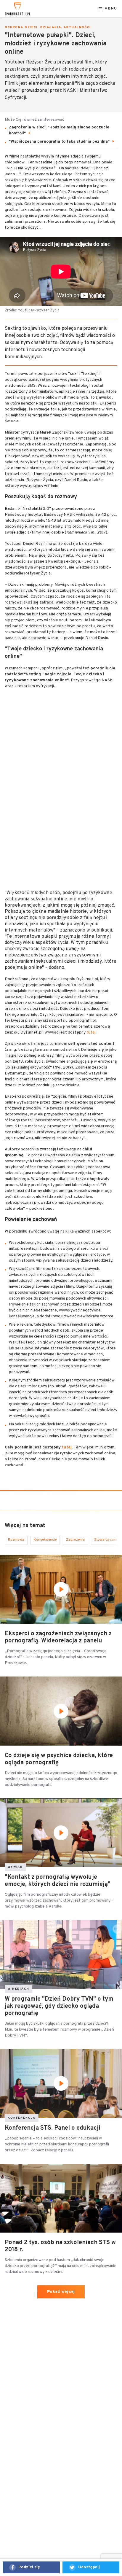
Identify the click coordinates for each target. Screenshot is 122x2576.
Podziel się (29, 2567)
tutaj (90, 1033)
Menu (111, 9)
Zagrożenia (75, 1540)
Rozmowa (16, 1540)
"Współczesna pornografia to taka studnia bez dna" (60, 142)
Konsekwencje (45, 1540)
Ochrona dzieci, (22, 27)
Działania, (52, 27)
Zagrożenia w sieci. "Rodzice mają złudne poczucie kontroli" (59, 130)
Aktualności (77, 27)
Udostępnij (89, 2567)
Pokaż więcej (61, 2292)
